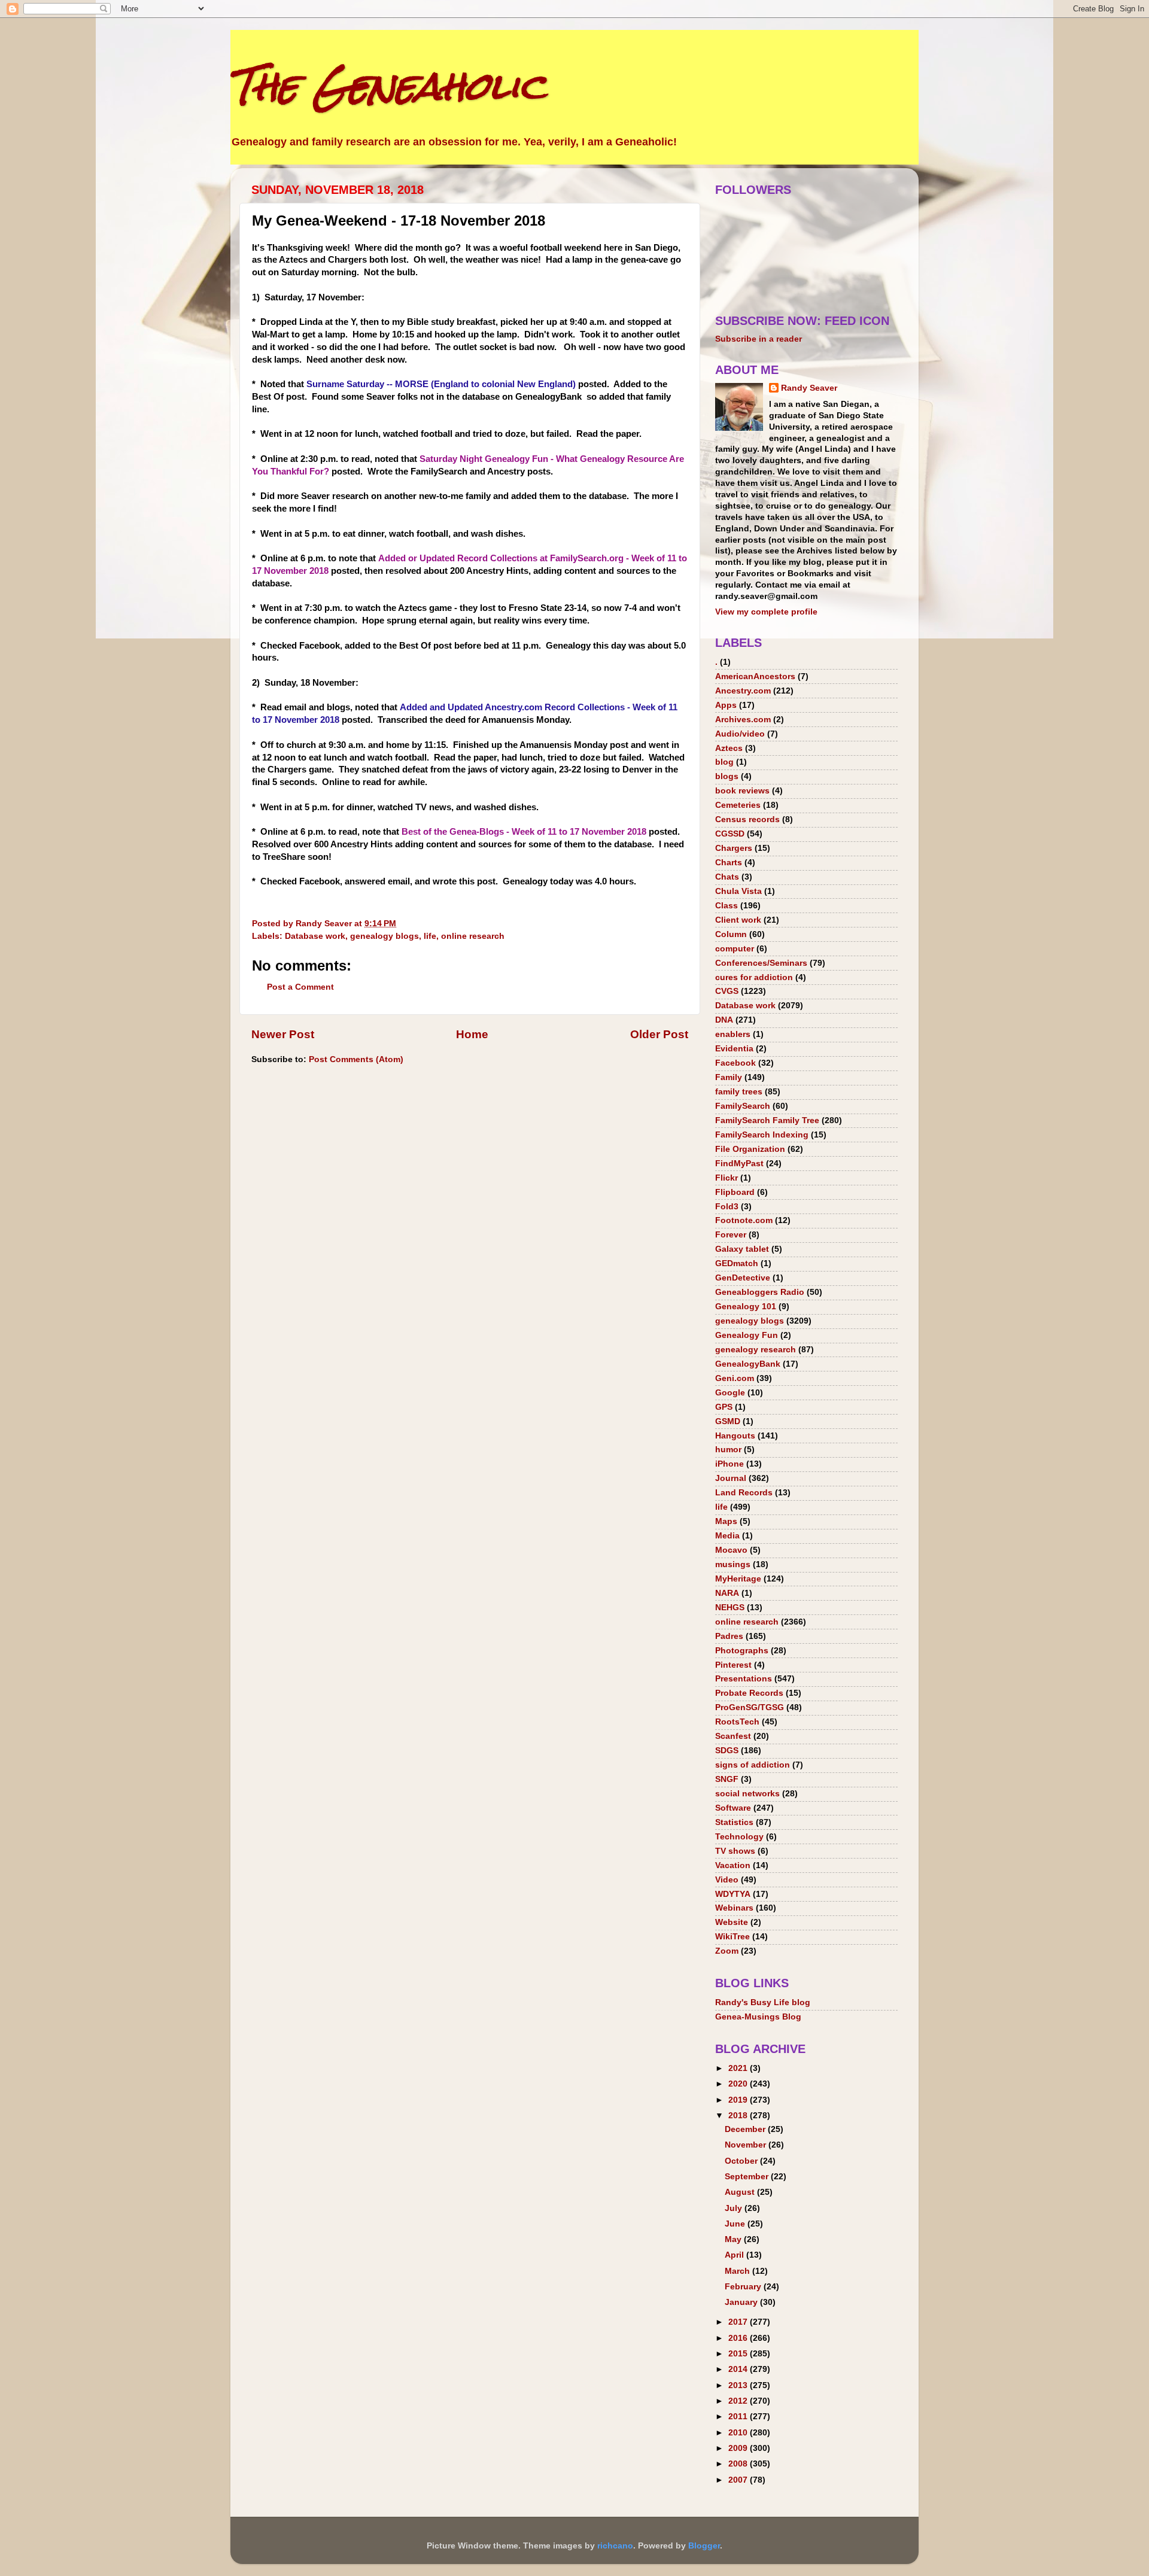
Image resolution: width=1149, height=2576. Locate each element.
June (736, 2224)
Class (727, 906)
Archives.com (743, 720)
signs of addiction (753, 1765)
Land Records (744, 1493)
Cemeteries (738, 805)
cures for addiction (754, 977)
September (748, 2177)
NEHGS (730, 1608)
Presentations (744, 1679)
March (738, 2271)
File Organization (750, 1149)
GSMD (728, 1421)
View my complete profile (766, 612)
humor (728, 1450)
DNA (724, 1020)
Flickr (727, 1178)
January (742, 2302)
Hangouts (735, 1436)
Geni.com (735, 1378)
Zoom (727, 1951)
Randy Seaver (809, 388)
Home (472, 1034)
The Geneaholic (388, 86)
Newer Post (283, 1034)
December (746, 2129)
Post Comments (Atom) (356, 1059)
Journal (731, 1478)
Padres (729, 1636)
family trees (739, 1092)
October (742, 2161)
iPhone (729, 1464)
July (735, 2208)
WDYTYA (733, 1894)
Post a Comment (300, 987)
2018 (739, 2116)
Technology (739, 1837)
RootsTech (737, 1722)
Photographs (742, 1651)
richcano (615, 2546)
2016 (739, 2338)
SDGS (727, 1751)
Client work (738, 920)
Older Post (659, 1034)
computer (735, 949)
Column (731, 934)
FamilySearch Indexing (762, 1135)
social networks (747, 1794)
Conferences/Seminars (761, 963)
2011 (739, 2417)
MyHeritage (738, 1579)
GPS (724, 1407)
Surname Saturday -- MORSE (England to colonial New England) (441, 384)
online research (473, 936)
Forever (731, 1235)
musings (733, 1564)
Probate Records (749, 1693)
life (430, 936)
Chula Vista (738, 891)
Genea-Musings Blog (758, 2017)
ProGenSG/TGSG (750, 1707)
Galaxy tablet (742, 1249)
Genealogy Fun (747, 1335)
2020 (739, 2084)
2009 (739, 2448)
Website (732, 1922)
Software (733, 1808)
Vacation (733, 1865)
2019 (739, 2100)
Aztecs (729, 748)
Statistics (734, 1822)
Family (729, 1077)
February (744, 2287)
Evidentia (734, 1049)
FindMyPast (739, 1164)
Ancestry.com (743, 691)
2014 (739, 2369)
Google (730, 1393)
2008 (739, 2464)
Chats (727, 877)
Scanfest (733, 1736)
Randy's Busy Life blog (763, 2002)
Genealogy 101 (746, 1307)
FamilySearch (743, 1106)
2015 (739, 2354)
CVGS (727, 991)
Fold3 (727, 1207)
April (735, 2255)
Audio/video (740, 734)
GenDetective (743, 1278)
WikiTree (732, 1937)
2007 (739, 2480)
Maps (726, 1521)
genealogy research (756, 1350)
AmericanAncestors (755, 676)
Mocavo (731, 1550)
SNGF (727, 1779)
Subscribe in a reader (759, 339)
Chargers (734, 848)
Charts (729, 863)
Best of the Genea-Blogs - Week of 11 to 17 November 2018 (524, 832)
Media (727, 1536)
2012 (739, 2401)
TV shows (735, 1851)
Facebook (735, 1063)
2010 (739, 2433)
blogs (727, 776)
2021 (739, 2068)
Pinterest (733, 1665)
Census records (747, 819)
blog (724, 762)
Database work (315, 936)
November (747, 2145)
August (741, 2192)
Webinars (734, 1908)
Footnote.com (744, 1220)
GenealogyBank (748, 1364)
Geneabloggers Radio (760, 1292)
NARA (727, 1593)
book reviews (742, 791)
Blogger (704, 2546)
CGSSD (730, 834)
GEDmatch (737, 1263)
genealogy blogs (384, 936)
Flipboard (735, 1192)
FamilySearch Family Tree (767, 1120)
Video (727, 1880)
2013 (739, 2385)
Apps (726, 705)
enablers (733, 1034)
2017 (739, 2322)
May (734, 2239)
